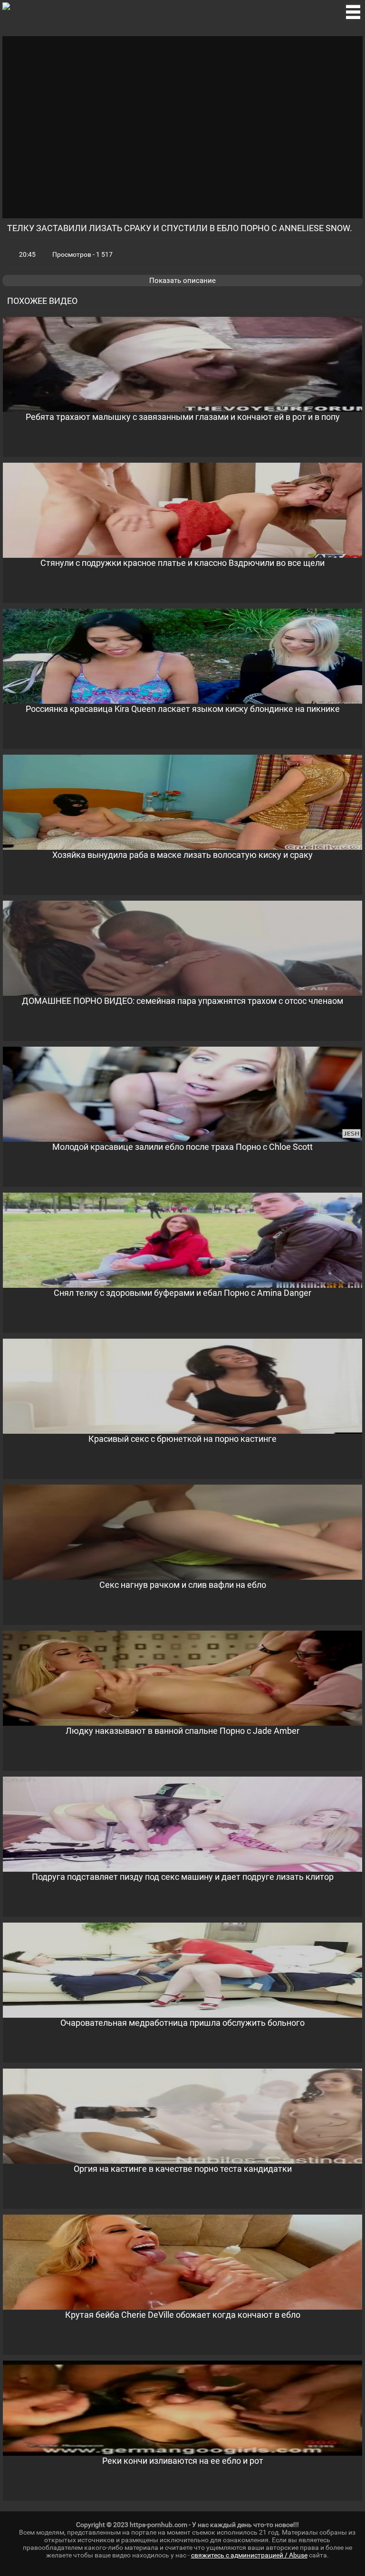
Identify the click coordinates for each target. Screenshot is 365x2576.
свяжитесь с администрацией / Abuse (249, 2555)
